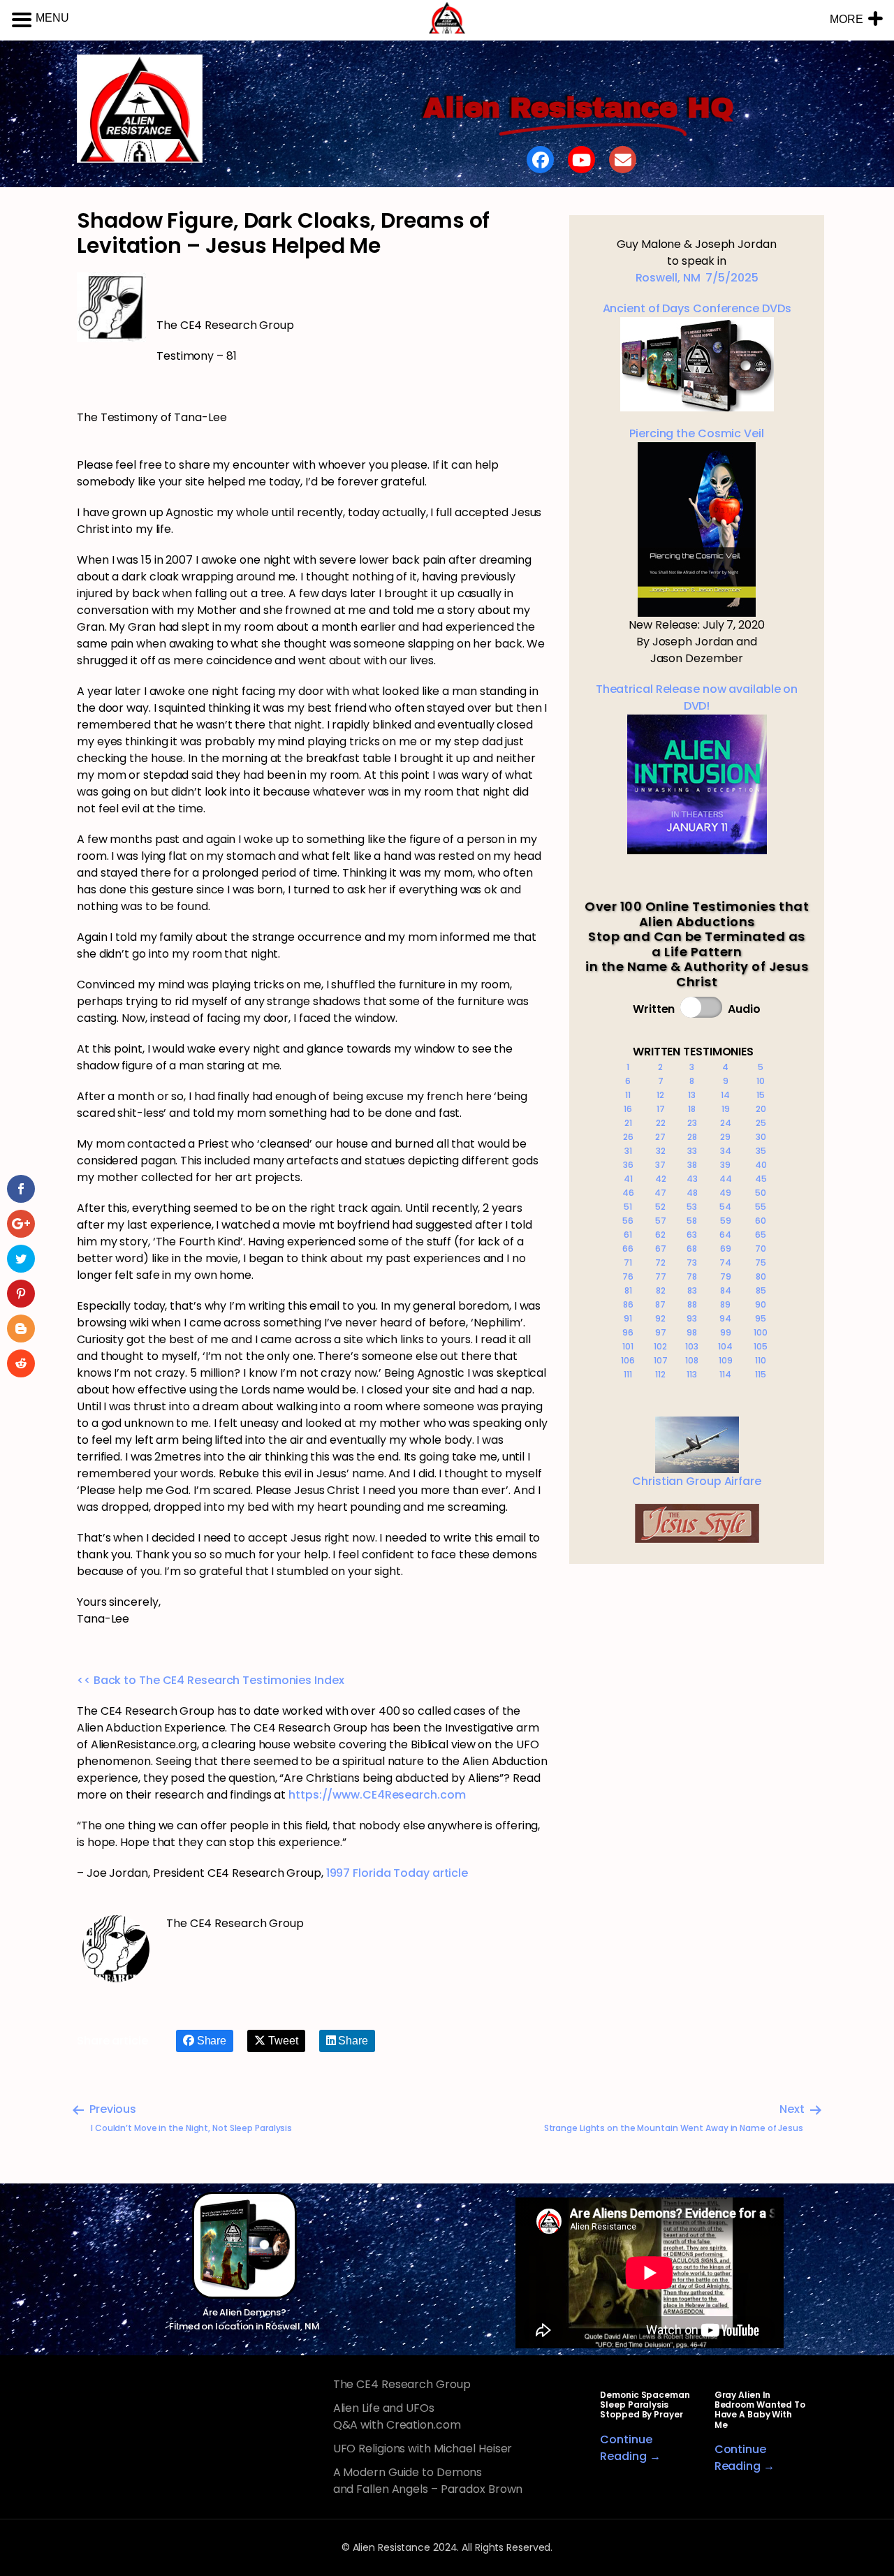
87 (660, 1304)
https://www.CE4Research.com (377, 1795)
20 (761, 1109)
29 (725, 1137)
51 (628, 1207)
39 (725, 1165)
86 (628, 1304)
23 (692, 1123)
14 (725, 1095)
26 (628, 1137)
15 (761, 1095)
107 (661, 1360)
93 (692, 1318)
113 (692, 1374)
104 (725, 1346)
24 (726, 1123)
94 (725, 1318)
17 (661, 1109)
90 (761, 1304)
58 (692, 1221)
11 (628, 1095)
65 (761, 1235)
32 (661, 1151)
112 (660, 1374)
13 (692, 1095)
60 (761, 1221)
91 (628, 1318)
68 (692, 1249)
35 (761, 1151)
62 (660, 1235)
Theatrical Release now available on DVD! (697, 697)
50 (761, 1193)
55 (761, 1207)
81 (628, 1290)
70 (761, 1249)
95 (761, 1318)
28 (692, 1137)
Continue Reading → (630, 2448)
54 (725, 1207)
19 (726, 1109)
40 (761, 1165)
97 (661, 1332)
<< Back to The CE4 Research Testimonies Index (211, 1680)
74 (725, 1263)
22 (661, 1123)
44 (726, 1179)
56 (628, 1221)
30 (761, 1137)
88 (692, 1304)
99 (726, 1332)
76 (628, 1276)
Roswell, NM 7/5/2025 (697, 278)
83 (692, 1290)
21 (628, 1123)
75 (761, 1263)
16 (628, 1109)
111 (628, 1374)
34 (726, 1151)
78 (692, 1276)
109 (726, 1360)
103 (692, 1346)
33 (692, 1151)
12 (660, 1095)
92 (660, 1318)
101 (628, 1346)
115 (761, 1374)
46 (628, 1193)
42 (661, 1179)
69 (726, 1249)
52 (660, 1207)
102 (660, 1346)
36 (628, 1165)
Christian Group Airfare (697, 1481)
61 (628, 1235)
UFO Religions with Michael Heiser (423, 2449)
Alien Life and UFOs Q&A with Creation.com (397, 2416)
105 (761, 1346)
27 (660, 1137)
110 (761, 1360)
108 (692, 1360)
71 (628, 1263)
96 (628, 1332)
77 (661, 1276)
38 (692, 1165)
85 (761, 1290)
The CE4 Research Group (402, 2384)
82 (661, 1290)
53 (692, 1207)
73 (692, 1263)
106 (628, 1360)
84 (726, 1290)
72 (660, 1263)
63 (692, 1235)
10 (761, 1081)
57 (661, 1221)
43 (692, 1179)
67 (661, 1249)
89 (725, 1304)
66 (628, 1249)
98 (692, 1332)
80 (761, 1276)
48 (692, 1193)
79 (726, 1276)
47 (660, 1193)
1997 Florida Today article (397, 1873)
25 (761, 1123)
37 (660, 1165)
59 (726, 1221)
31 (628, 1151)
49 (725, 1193)
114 (725, 1374)
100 (761, 1332)
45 (761, 1179)
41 (628, 1179)
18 (692, 1109)
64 (725, 1235)
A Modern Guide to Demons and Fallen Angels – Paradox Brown (428, 2481)
